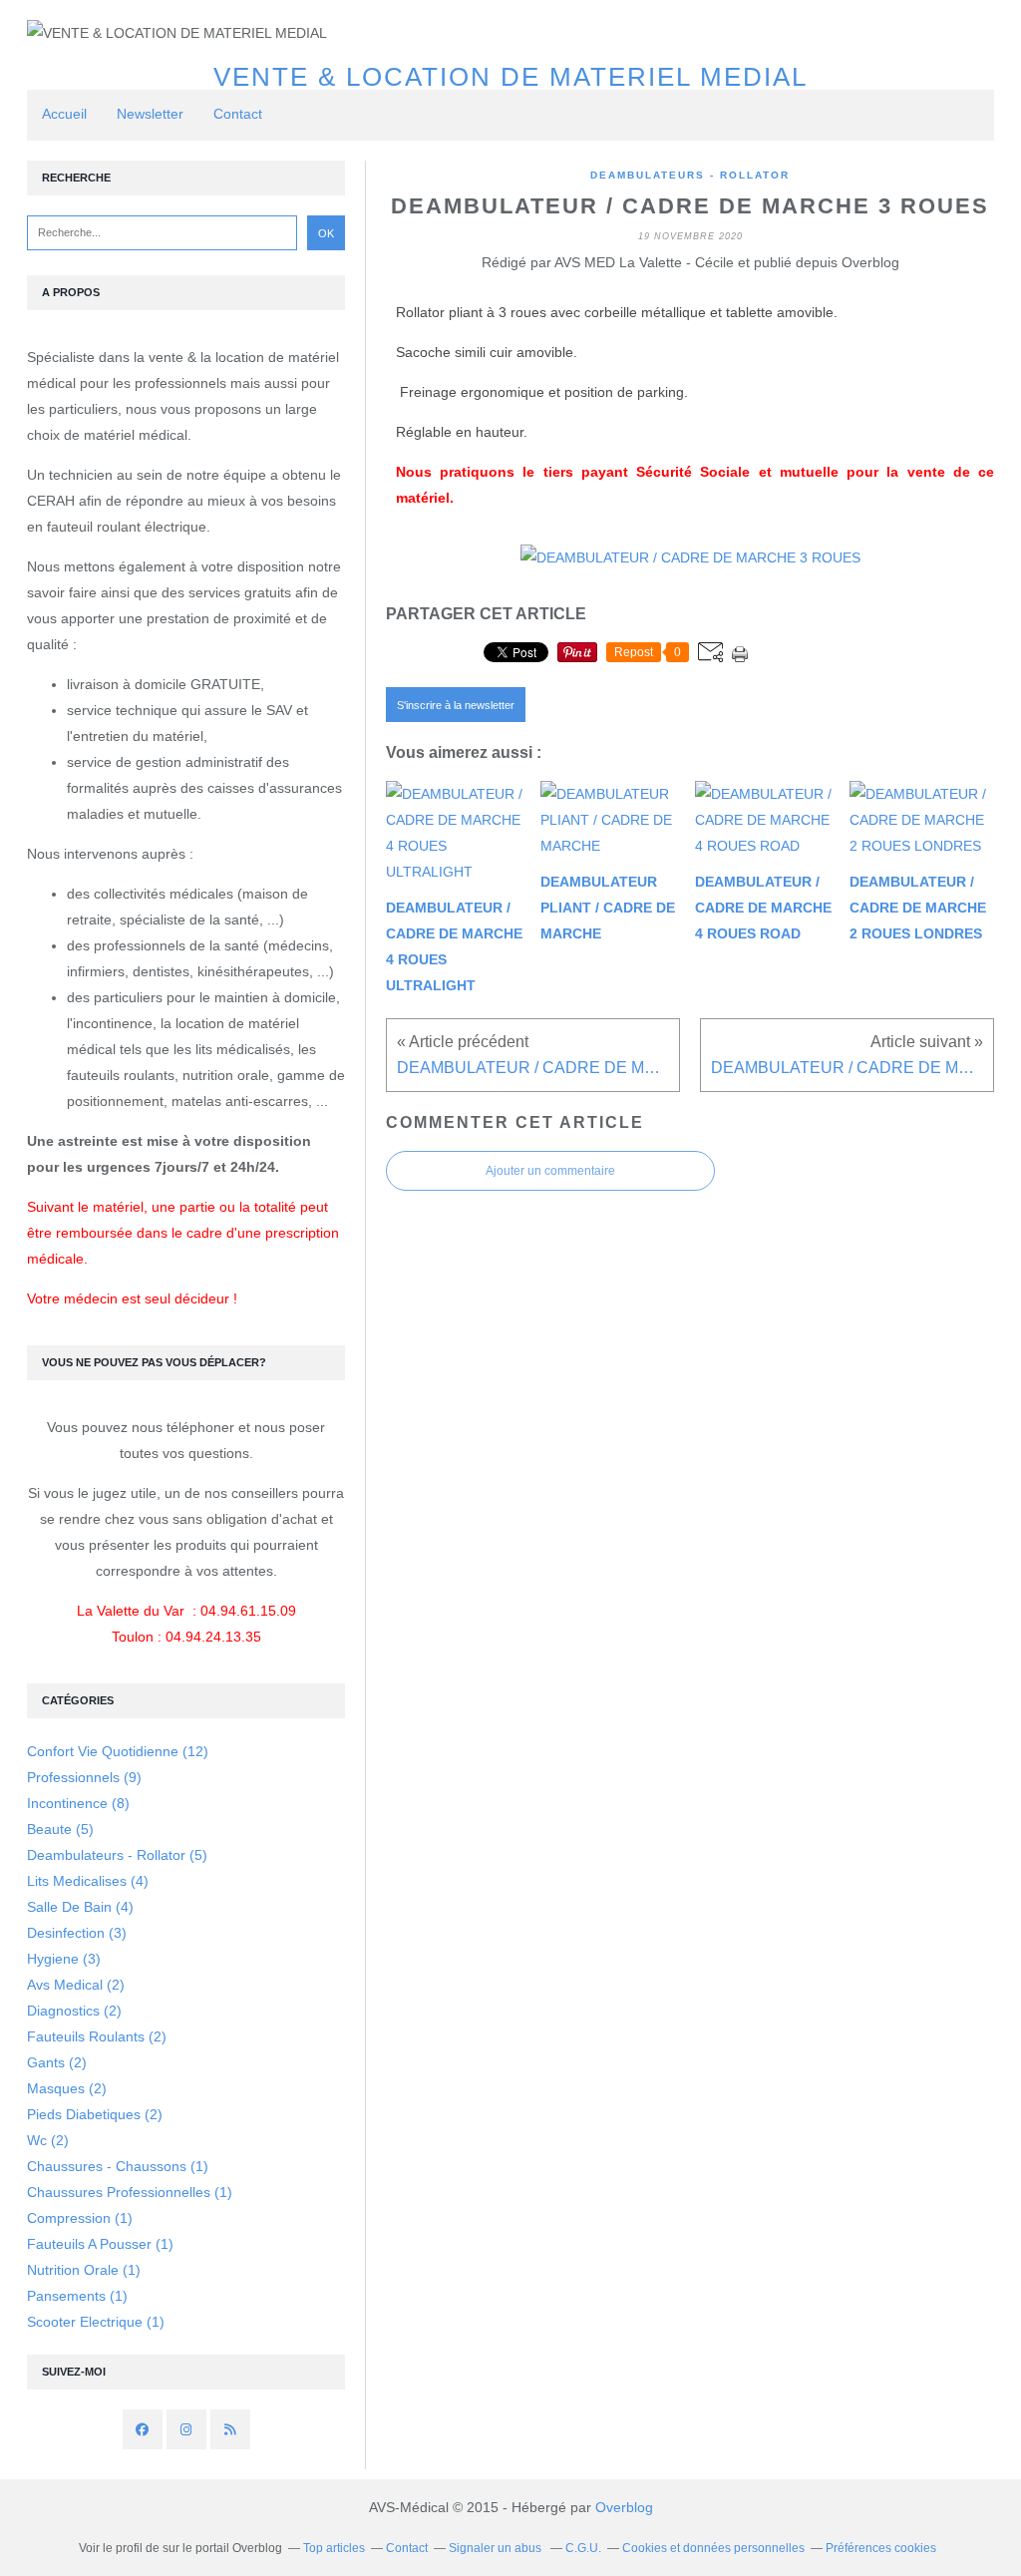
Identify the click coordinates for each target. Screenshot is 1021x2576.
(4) (88, 1881)
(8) (78, 1803)
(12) (118, 1751)
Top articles (334, 2548)
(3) (77, 1933)
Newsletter (150, 114)
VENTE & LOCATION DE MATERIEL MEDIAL (510, 77)
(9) (84, 1777)
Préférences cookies (881, 2548)
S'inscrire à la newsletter (456, 705)
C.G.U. (583, 2548)
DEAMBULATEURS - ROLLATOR (690, 175)
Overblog (624, 2507)
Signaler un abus (497, 2548)
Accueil (64, 114)
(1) (118, 2166)
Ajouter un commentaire (550, 1171)
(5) (60, 1829)
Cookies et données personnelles (713, 2548)
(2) (76, 1985)
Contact (238, 114)
